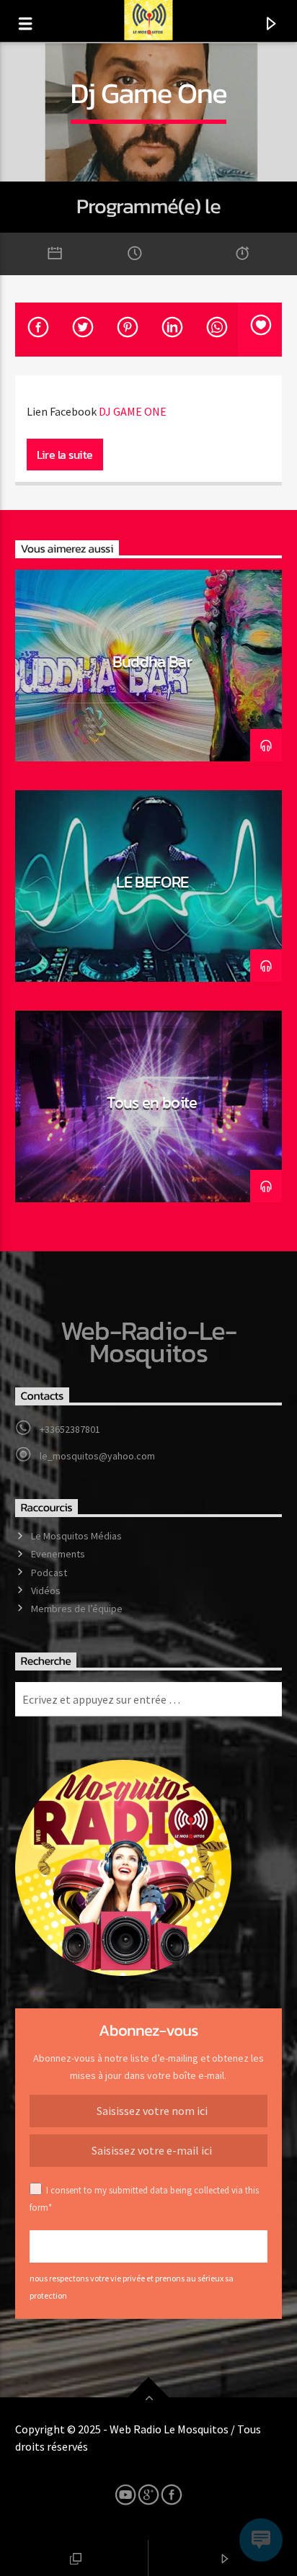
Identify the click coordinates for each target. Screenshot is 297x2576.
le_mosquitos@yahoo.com (97, 1456)
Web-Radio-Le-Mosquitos (149, 1342)
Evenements (58, 1554)
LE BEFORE (152, 882)
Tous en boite (152, 1102)
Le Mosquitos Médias (76, 1536)
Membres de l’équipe (77, 1609)
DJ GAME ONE (133, 411)
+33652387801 (70, 1429)
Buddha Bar (152, 661)
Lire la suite (65, 455)
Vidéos (46, 1591)
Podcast (49, 1573)
